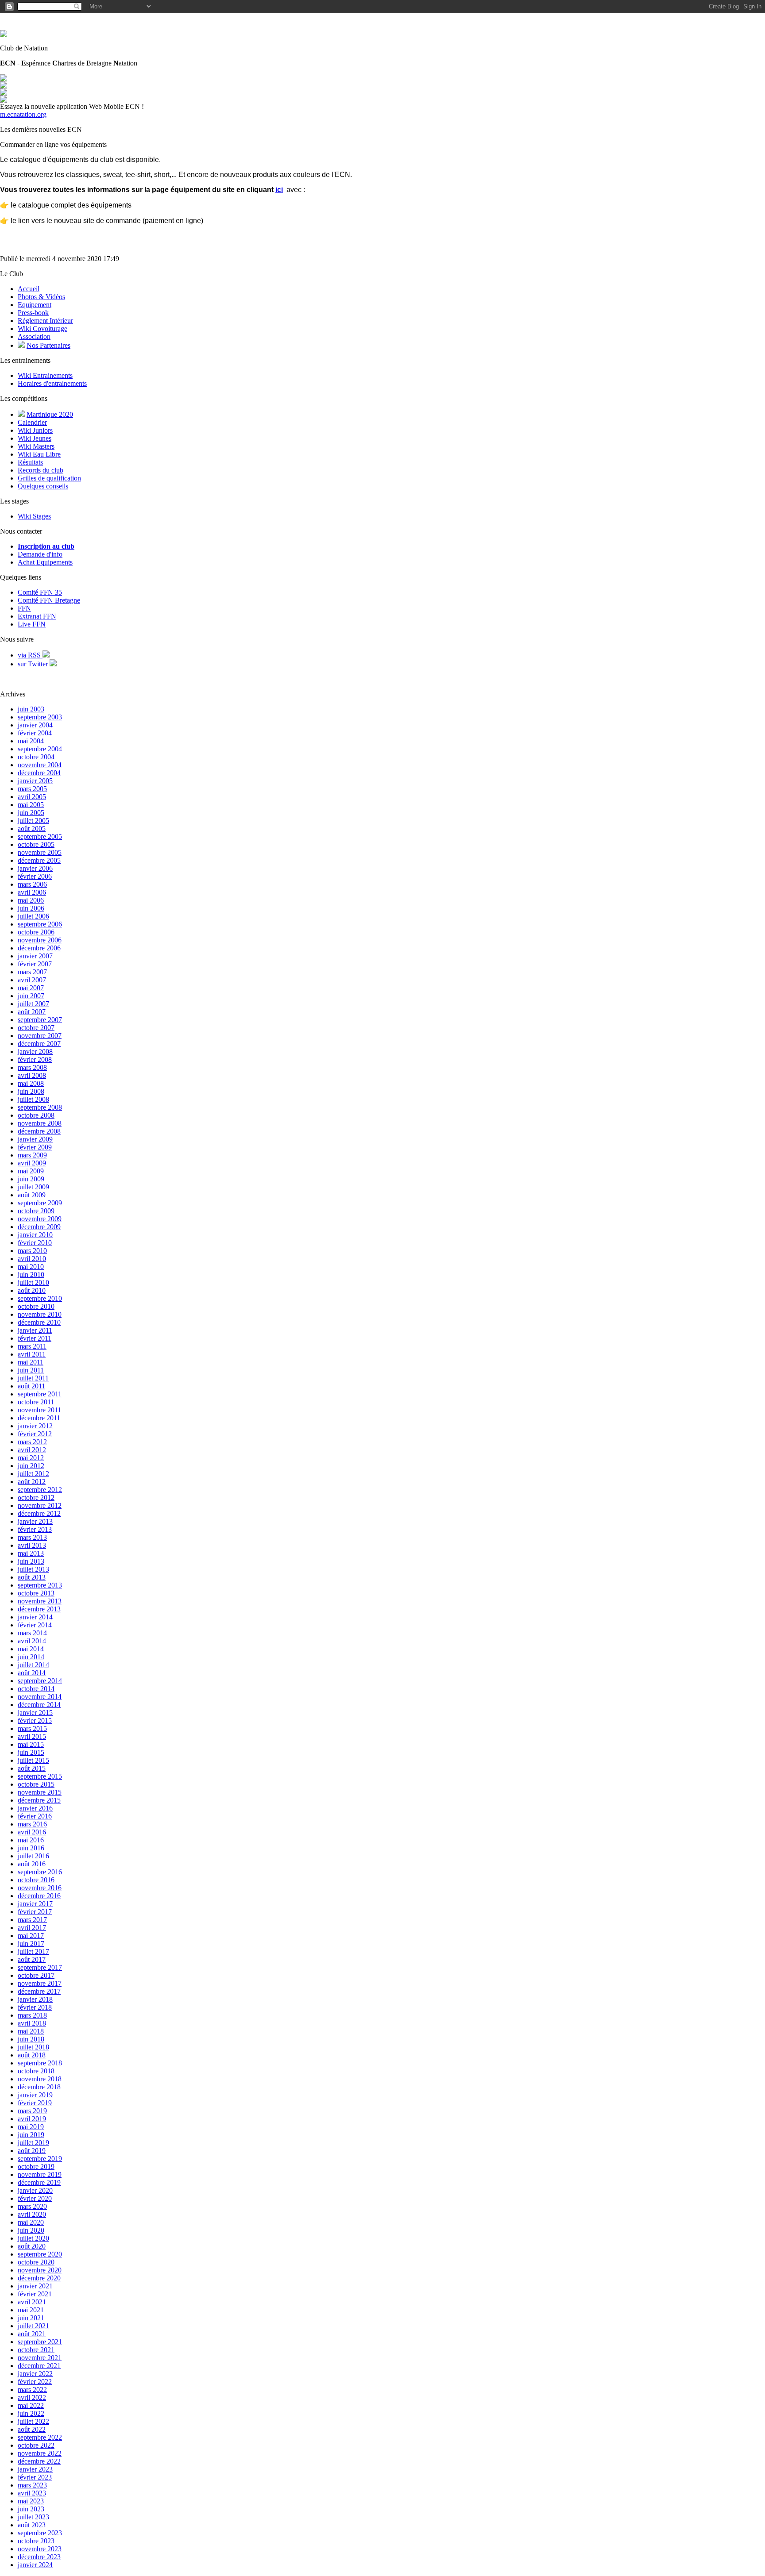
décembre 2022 (39, 2461)
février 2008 (35, 1059)
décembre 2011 (39, 1418)
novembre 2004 (40, 765)
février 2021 (35, 2294)
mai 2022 (31, 2405)
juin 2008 (31, 1091)
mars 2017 (32, 1920)
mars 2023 (32, 2485)
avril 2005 (32, 797)
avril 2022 (32, 2397)
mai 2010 (31, 1267)
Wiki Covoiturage (42, 329)
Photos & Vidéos (41, 297)
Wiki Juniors (35, 430)
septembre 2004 (40, 749)
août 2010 (32, 1290)
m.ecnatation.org (23, 114)
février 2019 (35, 2103)
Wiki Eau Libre (39, 454)
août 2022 (32, 2429)
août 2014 (32, 1673)
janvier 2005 (35, 781)
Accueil (29, 289)
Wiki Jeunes (35, 438)
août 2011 (31, 1386)
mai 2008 (31, 1083)
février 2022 (35, 2382)
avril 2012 (32, 1450)
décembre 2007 (39, 1044)
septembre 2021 (40, 2342)
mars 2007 (32, 972)
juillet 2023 (33, 2517)
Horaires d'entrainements (52, 383)
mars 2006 (32, 884)
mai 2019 (31, 2127)
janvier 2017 (35, 1904)
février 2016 (35, 1816)
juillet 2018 (33, 2047)
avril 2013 (32, 1545)
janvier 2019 (35, 2095)
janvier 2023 (35, 2469)
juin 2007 (31, 996)
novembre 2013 (40, 1601)
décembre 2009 (39, 1227)
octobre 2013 (36, 1593)
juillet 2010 (33, 1282)
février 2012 (35, 1434)
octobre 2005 (36, 844)
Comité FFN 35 (40, 592)
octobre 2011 (36, 1402)
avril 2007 (32, 980)
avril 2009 (32, 1163)
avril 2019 (32, 2119)
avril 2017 (32, 1928)
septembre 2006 (40, 924)
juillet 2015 (33, 1760)
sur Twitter (34, 664)
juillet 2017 (33, 1951)
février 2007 (35, 964)
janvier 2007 (35, 956)
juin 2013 (31, 1561)
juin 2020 (31, 2230)
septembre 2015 (40, 1776)
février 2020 (35, 2198)
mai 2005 (31, 805)
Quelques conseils (43, 486)
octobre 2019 (36, 2167)
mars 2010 (32, 1251)
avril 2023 (32, 2493)
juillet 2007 (33, 1004)
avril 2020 (32, 2214)
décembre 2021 (39, 2366)
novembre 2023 (40, 2549)
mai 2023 (31, 2501)
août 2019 (32, 2151)
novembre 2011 (39, 1410)
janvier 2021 (35, 2286)
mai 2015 (31, 1744)
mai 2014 (31, 1649)
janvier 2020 (35, 2190)
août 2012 (32, 1482)
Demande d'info (40, 554)
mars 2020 (32, 2206)
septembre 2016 (40, 1872)
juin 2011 (31, 1370)
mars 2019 (32, 2111)
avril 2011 (32, 1354)
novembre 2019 (40, 2174)
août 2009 (32, 1195)
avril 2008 (32, 1075)
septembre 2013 (40, 1585)
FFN (24, 608)
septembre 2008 (40, 1107)
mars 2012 (32, 1442)
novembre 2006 (40, 940)
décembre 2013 (39, 1609)
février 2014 (35, 1625)
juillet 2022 (33, 2421)
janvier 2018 (35, 1999)
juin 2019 (31, 2135)
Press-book (33, 313)
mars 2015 (32, 1728)
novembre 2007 (40, 1036)
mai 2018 (31, 2031)
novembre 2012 (40, 1505)
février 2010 (35, 1243)
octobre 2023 (36, 2541)
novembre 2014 (40, 1697)
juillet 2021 (33, 2326)
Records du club (41, 470)
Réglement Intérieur (45, 321)
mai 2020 (31, 2222)
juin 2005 (31, 813)
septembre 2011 (40, 1394)
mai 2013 (31, 1553)
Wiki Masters (36, 446)
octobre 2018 (36, 2071)
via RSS (30, 655)
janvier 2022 (35, 2374)
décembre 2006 (39, 948)
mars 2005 (32, 789)
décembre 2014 (39, 1705)
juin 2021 (31, 2318)
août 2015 (32, 1768)
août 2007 (32, 1012)
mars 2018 (32, 2015)
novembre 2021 (40, 2358)
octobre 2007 (36, 1028)
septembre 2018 (40, 2063)
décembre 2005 (39, 860)
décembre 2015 (39, 1800)
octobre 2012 (36, 1498)
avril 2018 (32, 2023)
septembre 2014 (40, 1681)
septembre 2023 (40, 2533)
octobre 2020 (36, 2262)
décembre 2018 (39, 2087)
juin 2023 (31, 2509)
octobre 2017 (36, 1975)
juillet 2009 (33, 1187)
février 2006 (35, 876)
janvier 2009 (35, 1139)
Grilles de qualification (49, 478)
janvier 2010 (35, 1235)
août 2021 (32, 2334)
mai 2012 (31, 1458)
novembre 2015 (40, 1792)
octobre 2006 (36, 932)
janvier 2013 (35, 1521)
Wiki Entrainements (45, 375)
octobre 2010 (36, 1306)
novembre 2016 (40, 1888)
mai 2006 (31, 900)
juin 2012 (31, 1466)
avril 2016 (32, 1832)
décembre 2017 (39, 1991)
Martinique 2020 (50, 414)
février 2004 (35, 733)
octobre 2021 (36, 2350)
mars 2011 (32, 1346)
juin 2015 (31, 1752)
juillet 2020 (33, 2238)
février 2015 (35, 1721)
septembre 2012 (40, 1490)
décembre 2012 (39, 1513)
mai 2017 (31, 1936)
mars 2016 (32, 1824)
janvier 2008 (35, 1052)
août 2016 (32, 1864)
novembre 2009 (40, 1219)
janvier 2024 (35, 2565)
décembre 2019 (39, 2182)
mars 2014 (32, 1633)
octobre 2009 (36, 1211)
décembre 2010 (39, 1322)
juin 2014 (31, 1657)
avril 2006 (32, 892)
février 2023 (35, 2477)
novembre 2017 (40, 1983)
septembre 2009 (40, 1203)
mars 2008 (32, 1067)
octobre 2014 (36, 1689)
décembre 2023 (39, 2557)
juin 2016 (31, 1848)
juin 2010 (31, 1275)
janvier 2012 (35, 1426)
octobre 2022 (36, 2445)
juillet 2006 (33, 916)
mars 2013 (32, 1537)
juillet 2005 (33, 821)
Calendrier (32, 422)
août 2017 (32, 1959)
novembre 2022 (40, 2453)
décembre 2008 (39, 1131)
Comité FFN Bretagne (49, 600)
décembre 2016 (39, 1896)
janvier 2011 (35, 1330)
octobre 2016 (36, 1880)
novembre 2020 (40, 2270)
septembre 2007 (40, 1020)
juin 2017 (31, 1944)
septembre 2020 (40, 2254)
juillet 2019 (33, 2143)
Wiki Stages (34, 516)
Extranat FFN (37, 616)
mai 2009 (31, 1171)
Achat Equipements (45, 562)
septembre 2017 (40, 1967)
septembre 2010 (40, 1298)
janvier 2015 (35, 1713)
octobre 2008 (36, 1115)
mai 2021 (31, 2310)
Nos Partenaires (48, 345)
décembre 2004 (39, 773)
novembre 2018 (40, 2079)
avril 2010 (32, 1259)
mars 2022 (32, 2390)
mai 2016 (31, 1840)
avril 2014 (32, 1641)
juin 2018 (31, 2039)
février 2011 (35, 1338)
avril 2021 (32, 2302)
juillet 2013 (33, 1569)
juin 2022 (31, 2413)
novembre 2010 (40, 1314)
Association (34, 336)
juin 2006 (31, 908)
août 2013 (32, 1577)
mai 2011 (31, 1362)
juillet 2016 (33, 1856)
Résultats (30, 462)
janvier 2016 (35, 1808)
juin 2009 (31, 1179)
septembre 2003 (40, 717)
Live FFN (32, 624)
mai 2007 (31, 988)
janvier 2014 (35, 1617)
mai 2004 (31, 741)
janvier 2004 (35, 725)
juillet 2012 (33, 1474)
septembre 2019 (40, 2159)
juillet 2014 (33, 1665)
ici (279, 190)
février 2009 (35, 1147)
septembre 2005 (40, 836)
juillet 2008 (33, 1099)
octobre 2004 (36, 757)
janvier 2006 (35, 868)
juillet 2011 (33, 1378)
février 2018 (35, 2007)
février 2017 (35, 1912)
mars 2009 (32, 1155)
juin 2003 (31, 709)
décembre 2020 (39, 2278)
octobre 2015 (36, 1784)
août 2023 (32, 2525)
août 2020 (32, 2246)
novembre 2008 (40, 1123)
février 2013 (35, 1529)
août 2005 (32, 829)
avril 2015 (32, 1736)
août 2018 (32, 2055)
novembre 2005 (40, 852)
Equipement (35, 305)
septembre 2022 (40, 2437)
